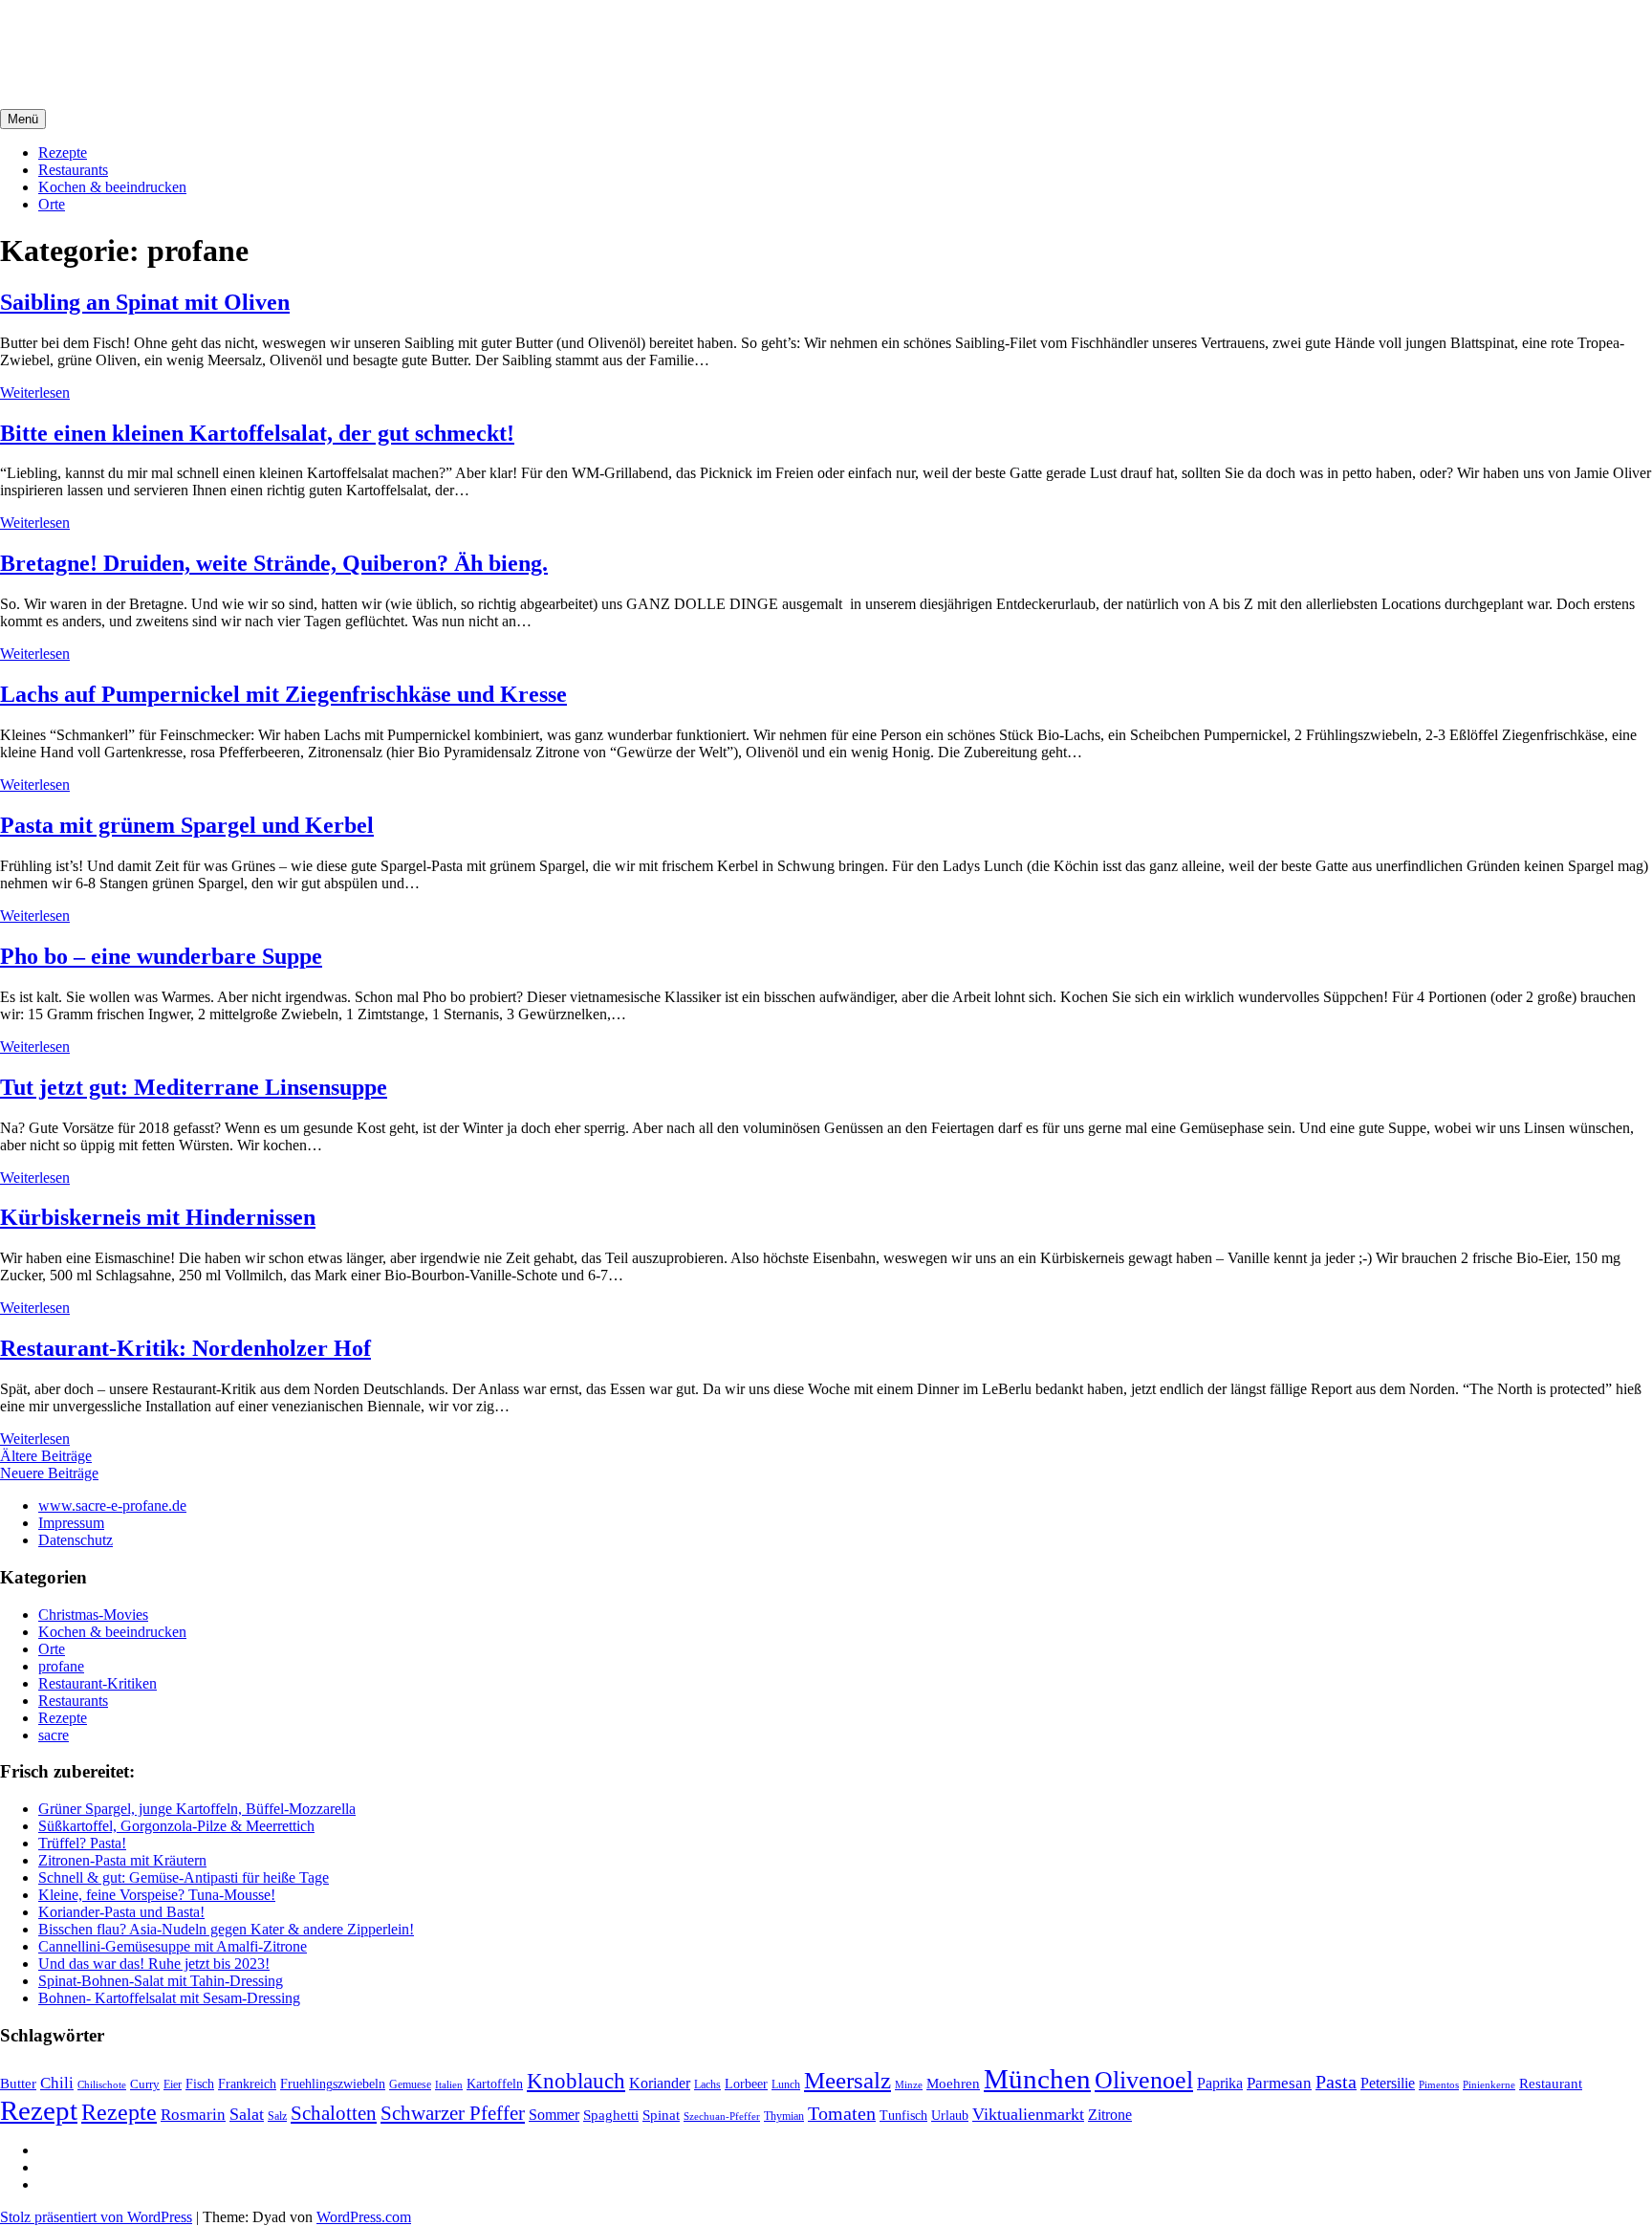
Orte (52, 204)
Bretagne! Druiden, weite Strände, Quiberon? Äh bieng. (274, 563)
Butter (18, 2084)
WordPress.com (364, 2217)
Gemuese (410, 2084)
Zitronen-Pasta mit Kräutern (122, 1860)
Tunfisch (903, 2116)
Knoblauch (576, 2081)
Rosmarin (193, 2115)
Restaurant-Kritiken (98, 1683)
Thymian (784, 2117)
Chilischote (102, 2084)
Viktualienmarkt (1028, 2114)
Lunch (786, 2084)
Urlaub (950, 2115)
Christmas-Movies (93, 1615)
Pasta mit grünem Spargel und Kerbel (187, 825)
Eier (173, 2085)
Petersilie (1388, 2083)
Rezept (39, 2110)
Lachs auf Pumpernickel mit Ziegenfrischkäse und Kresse (283, 694)
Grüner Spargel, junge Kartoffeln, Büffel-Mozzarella (197, 1809)
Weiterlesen (35, 393)
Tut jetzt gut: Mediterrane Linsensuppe (194, 1087)
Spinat (661, 2115)
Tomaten (842, 2113)
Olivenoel (1144, 2080)
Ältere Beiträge (46, 1456)
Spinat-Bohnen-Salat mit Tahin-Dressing (161, 1981)
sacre (54, 1735)
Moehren (953, 2083)
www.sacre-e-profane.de (112, 1506)
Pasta (1336, 2082)
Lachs (707, 2084)
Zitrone (1110, 2115)
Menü (23, 119)
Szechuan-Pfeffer (722, 2117)
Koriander (660, 2083)
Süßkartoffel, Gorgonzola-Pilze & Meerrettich (176, 1826)
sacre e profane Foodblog (163, 37)
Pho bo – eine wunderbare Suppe (161, 956)
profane (61, 1666)
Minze (909, 2084)
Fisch (200, 2084)
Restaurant (1551, 2084)
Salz (277, 2116)
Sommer (554, 2115)
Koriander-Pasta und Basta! (121, 1912)
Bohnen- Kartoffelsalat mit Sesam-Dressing (169, 1998)
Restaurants (73, 170)
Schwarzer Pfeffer (453, 2113)
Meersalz (848, 2080)
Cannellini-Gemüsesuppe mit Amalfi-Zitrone (173, 1946)
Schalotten (334, 2113)
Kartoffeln (495, 2084)
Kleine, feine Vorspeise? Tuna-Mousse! (157, 1895)
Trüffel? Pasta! (82, 1843)
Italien (449, 2084)
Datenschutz (76, 1540)
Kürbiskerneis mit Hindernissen (158, 1217)
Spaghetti (611, 2115)
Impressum (71, 1523)
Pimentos (1439, 2084)
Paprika (1220, 2083)
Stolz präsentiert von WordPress (96, 2217)
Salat (247, 2114)
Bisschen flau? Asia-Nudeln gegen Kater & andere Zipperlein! (226, 1929)
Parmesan (1279, 2083)
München (1037, 2079)
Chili (57, 2083)
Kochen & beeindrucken (112, 187)
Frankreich (247, 2084)
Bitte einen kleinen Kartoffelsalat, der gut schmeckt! (257, 433)
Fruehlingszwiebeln (333, 2084)
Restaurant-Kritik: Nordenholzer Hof (185, 1348)
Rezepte (63, 153)
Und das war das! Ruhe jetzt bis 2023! (154, 1964)
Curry (145, 2084)
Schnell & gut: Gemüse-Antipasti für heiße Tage (184, 1877)
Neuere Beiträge (49, 1473)
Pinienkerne (1489, 2084)
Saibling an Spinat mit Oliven (145, 302)
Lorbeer (746, 2084)
